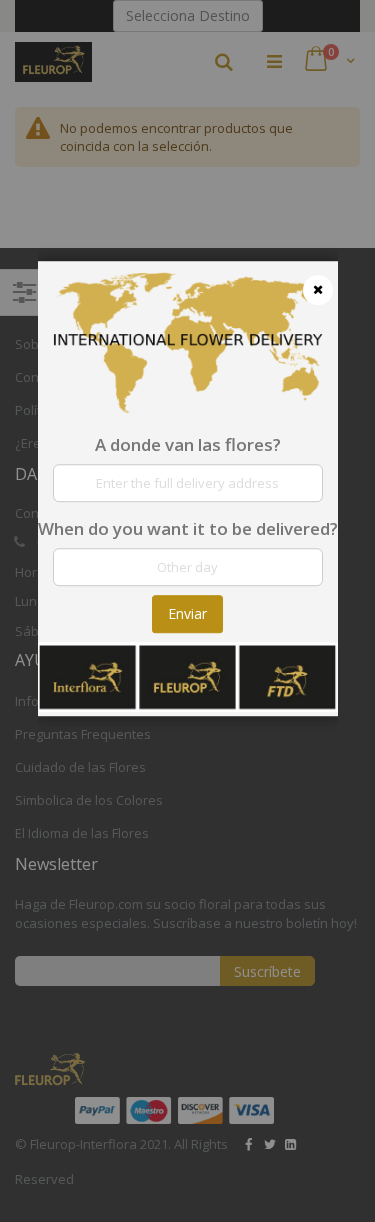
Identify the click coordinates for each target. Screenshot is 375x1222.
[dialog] (188, 611)
